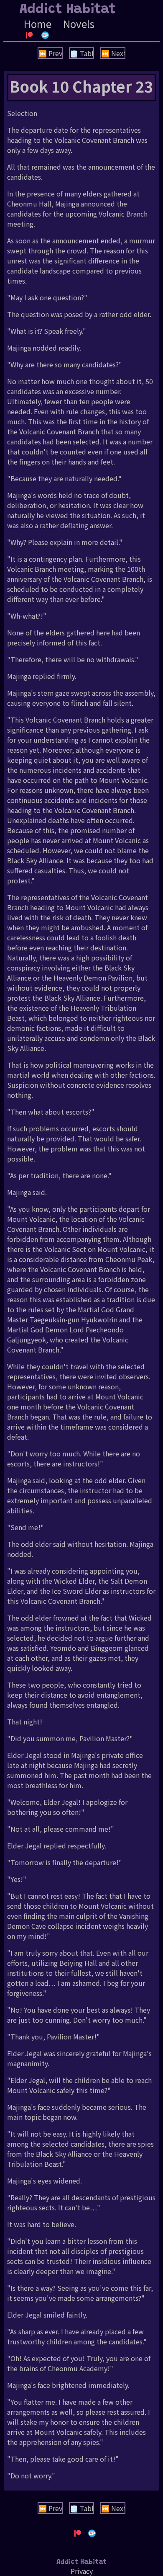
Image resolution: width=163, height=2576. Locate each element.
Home (38, 24)
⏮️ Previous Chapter (51, 53)
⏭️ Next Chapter (113, 53)
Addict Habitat (68, 10)
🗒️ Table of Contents (82, 53)
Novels (79, 24)
